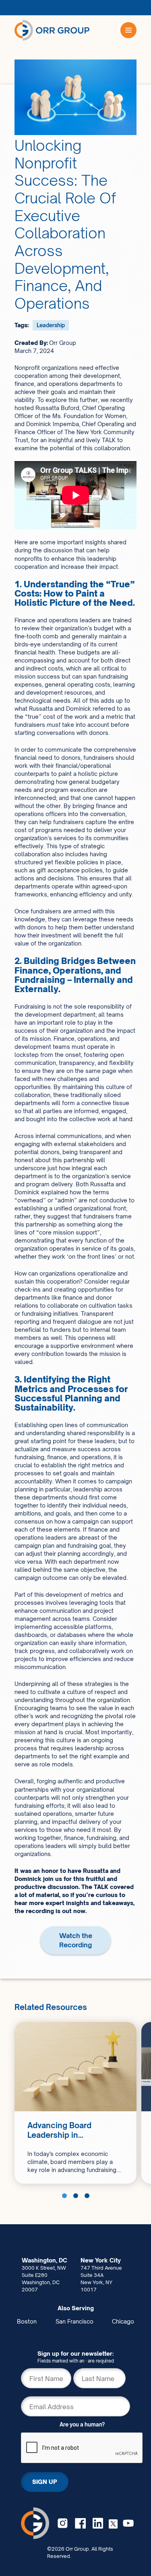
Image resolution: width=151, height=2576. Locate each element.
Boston (27, 2321)
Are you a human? (82, 2424)
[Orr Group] (52, 30)
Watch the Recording (76, 1940)
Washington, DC (44, 2260)
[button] (64, 2196)
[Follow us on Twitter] (113, 2523)
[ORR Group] (35, 2523)
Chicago (123, 2321)
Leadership (51, 325)
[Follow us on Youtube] (128, 2523)
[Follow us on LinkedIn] (98, 2523)
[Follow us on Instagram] (63, 2523)
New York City (101, 2260)
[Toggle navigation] (128, 30)
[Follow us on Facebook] (80, 2523)
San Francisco (74, 2321)
